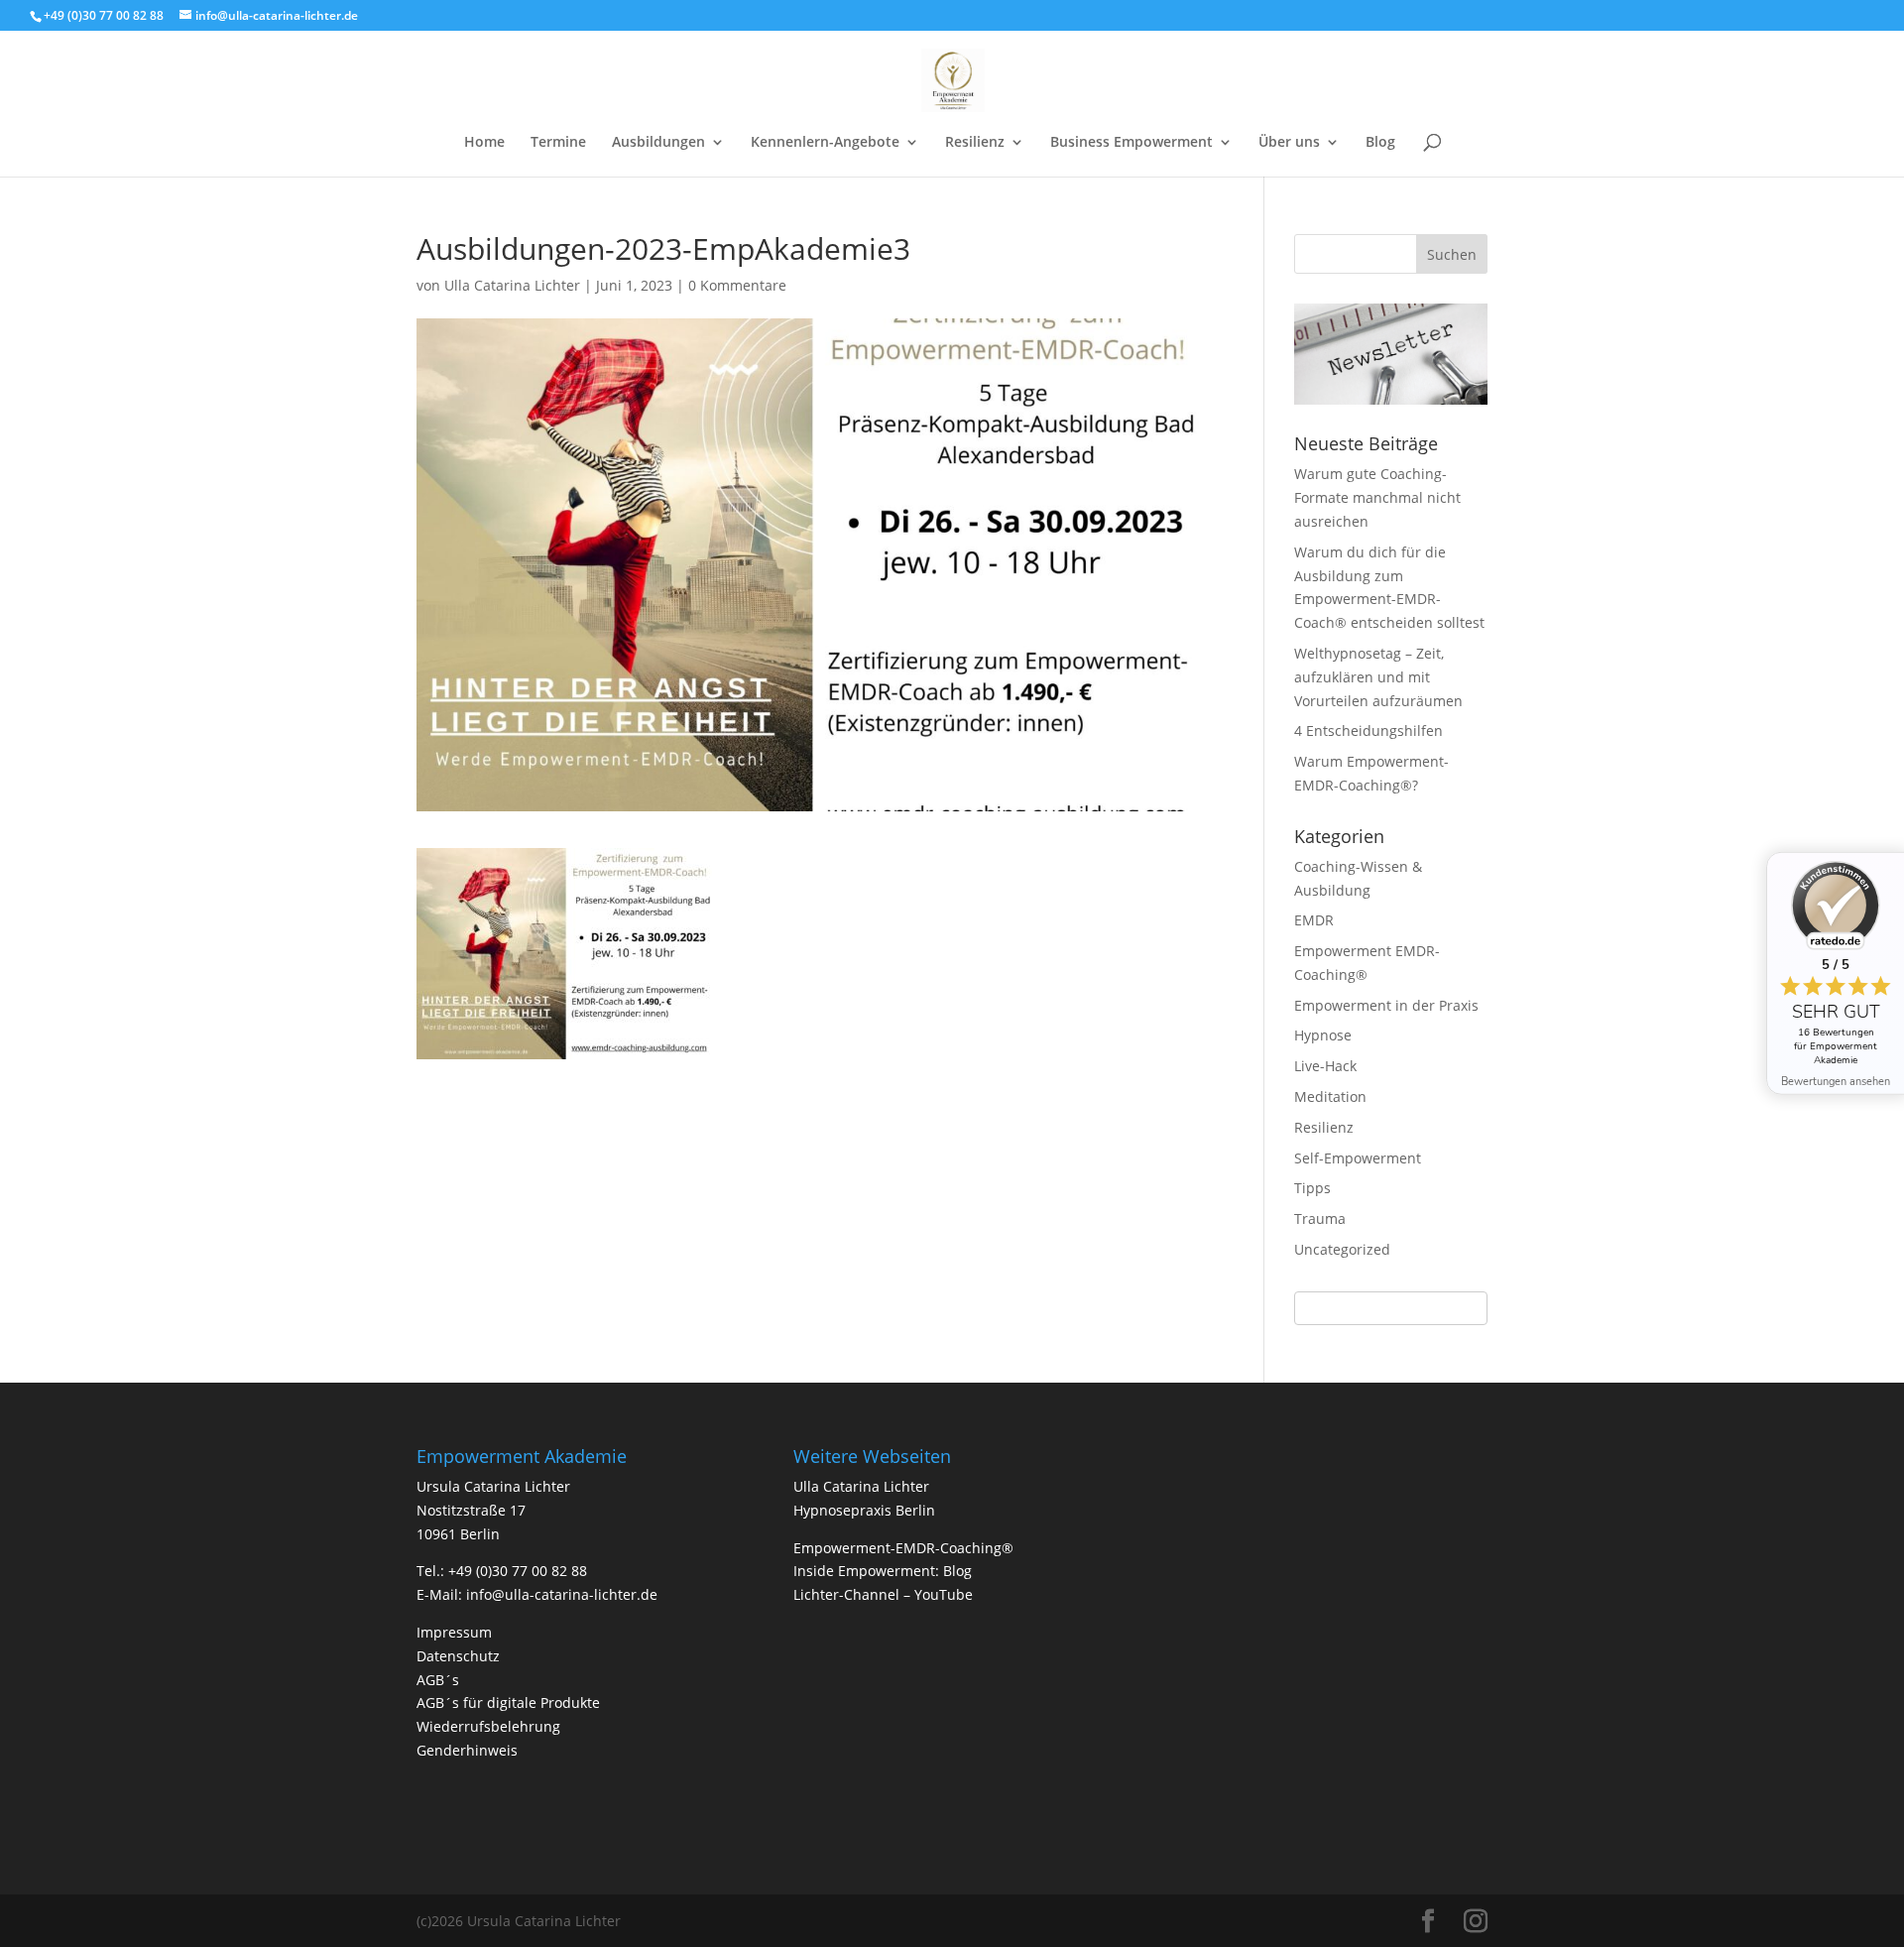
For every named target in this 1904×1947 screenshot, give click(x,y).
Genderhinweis (467, 1750)
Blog (1380, 143)
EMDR (1314, 920)
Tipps (1312, 1188)
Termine (558, 143)
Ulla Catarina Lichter (512, 285)
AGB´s (438, 1680)
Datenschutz (458, 1656)
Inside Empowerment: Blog (883, 1571)
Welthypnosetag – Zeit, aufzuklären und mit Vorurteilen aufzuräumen (1378, 677)
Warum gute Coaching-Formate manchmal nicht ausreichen (1377, 497)
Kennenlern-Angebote (825, 143)
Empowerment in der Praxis (1386, 1005)
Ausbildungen (658, 143)
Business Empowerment (1131, 143)
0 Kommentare (737, 285)
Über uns (1289, 143)
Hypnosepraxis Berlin (864, 1510)
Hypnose (1323, 1035)
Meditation (1330, 1096)
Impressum (454, 1632)
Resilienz (975, 143)
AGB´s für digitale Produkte (508, 1703)
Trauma (1320, 1218)
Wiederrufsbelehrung (488, 1726)
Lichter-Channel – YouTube (883, 1594)
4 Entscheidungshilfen (1368, 730)
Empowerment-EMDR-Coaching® (903, 1548)
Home (484, 143)
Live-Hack (1325, 1066)
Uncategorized (1342, 1249)
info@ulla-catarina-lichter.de (562, 1594)
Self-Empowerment (1358, 1158)
